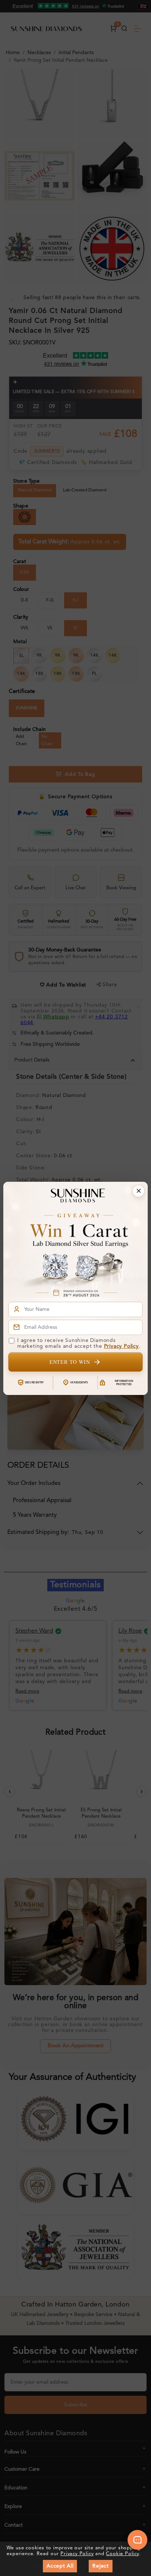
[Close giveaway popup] (139, 1191)
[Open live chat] (137, 2540)
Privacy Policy (121, 1346)
